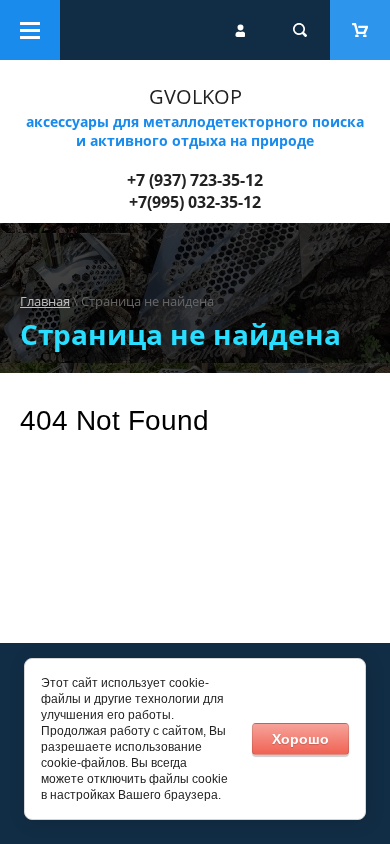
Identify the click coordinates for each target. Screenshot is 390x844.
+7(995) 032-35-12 (195, 202)
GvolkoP (195, 96)
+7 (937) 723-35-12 (195, 180)
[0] (360, 30)
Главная (45, 301)
